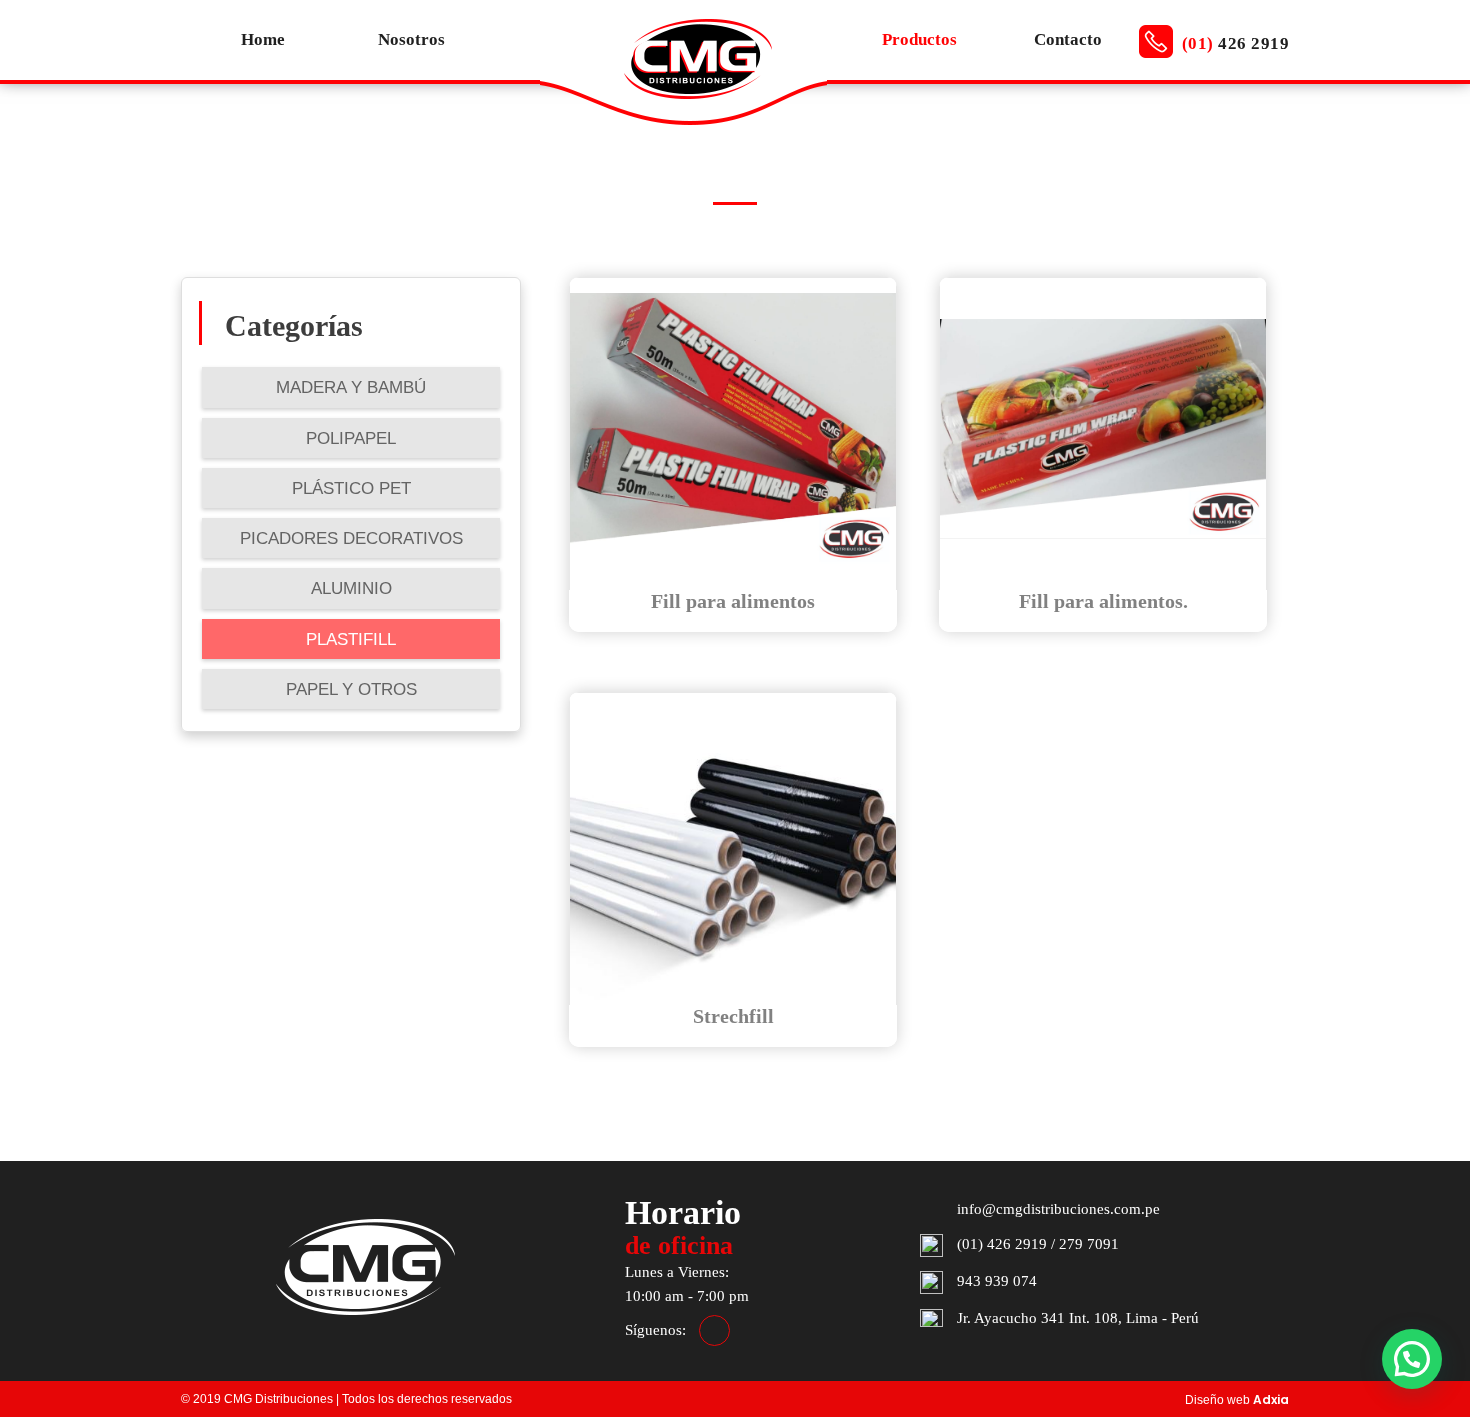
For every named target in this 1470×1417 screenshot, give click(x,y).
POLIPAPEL (351, 438)
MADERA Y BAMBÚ (351, 387)
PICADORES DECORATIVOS (351, 538)
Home (263, 39)
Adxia (1271, 1399)
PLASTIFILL (351, 639)
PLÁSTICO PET (351, 488)
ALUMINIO (351, 588)
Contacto (1068, 39)
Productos (919, 39)
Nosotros (411, 39)
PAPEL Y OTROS (351, 689)
